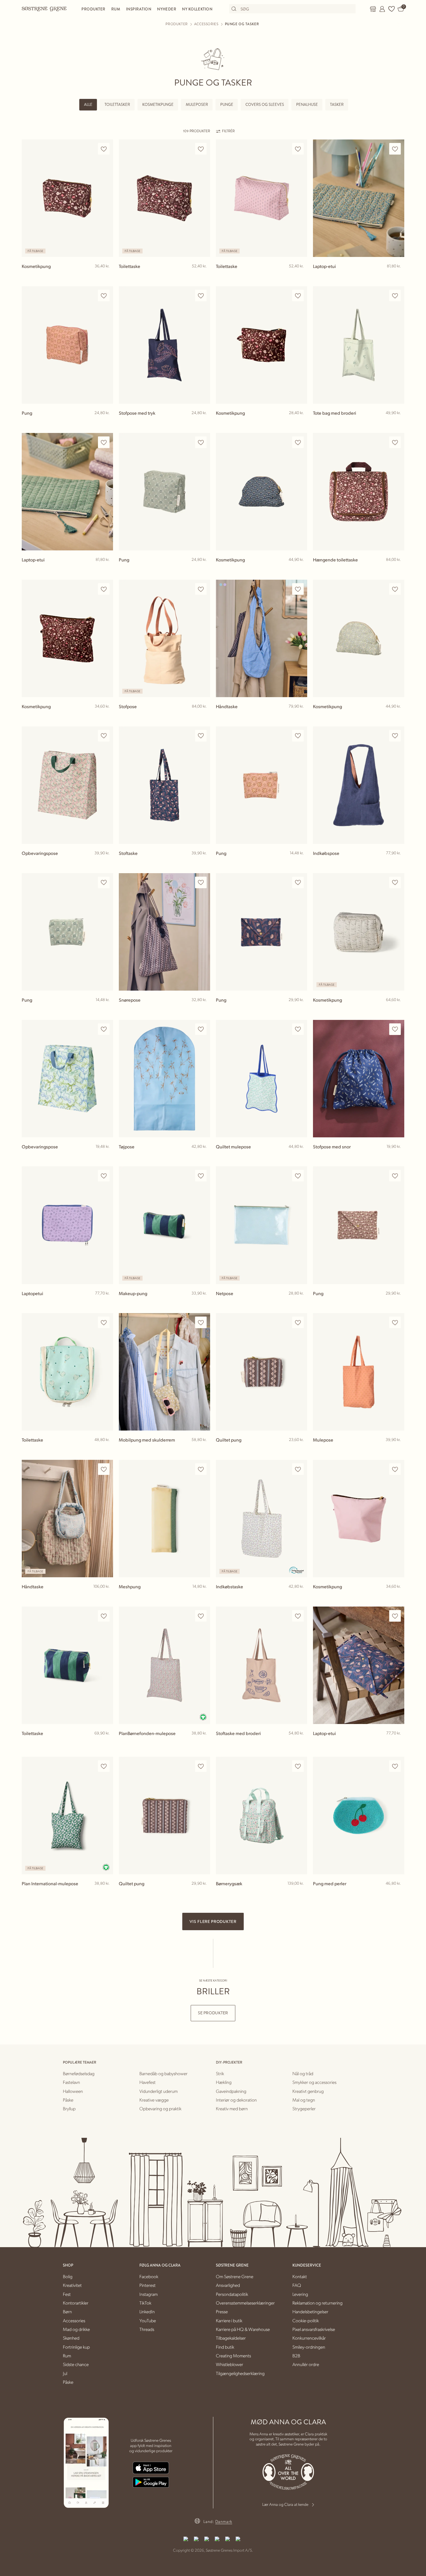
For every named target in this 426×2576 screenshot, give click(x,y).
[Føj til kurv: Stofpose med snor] (397, 1156)
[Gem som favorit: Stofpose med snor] (395, 1029)
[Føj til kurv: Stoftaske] (203, 862)
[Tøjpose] (164, 1079)
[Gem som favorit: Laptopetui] (104, 1176)
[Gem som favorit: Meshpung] (201, 1469)
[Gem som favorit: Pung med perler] (395, 1766)
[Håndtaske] (262, 638)
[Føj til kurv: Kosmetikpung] (106, 275)
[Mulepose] (359, 1372)
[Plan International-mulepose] (67, 1815)
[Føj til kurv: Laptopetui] (106, 1303)
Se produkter (213, 2013)
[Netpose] (262, 1225)
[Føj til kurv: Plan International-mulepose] (106, 1893)
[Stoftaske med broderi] (262, 1665)
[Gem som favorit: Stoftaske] (201, 736)
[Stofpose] (164, 638)
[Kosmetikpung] (67, 198)
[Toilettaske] (164, 198)
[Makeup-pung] (164, 1225)
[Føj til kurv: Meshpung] (203, 1596)
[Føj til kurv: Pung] (106, 422)
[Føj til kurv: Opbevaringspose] (106, 862)
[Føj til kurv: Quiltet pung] (300, 1449)
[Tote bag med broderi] (359, 345)
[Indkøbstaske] (262, 1519)
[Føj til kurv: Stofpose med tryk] (203, 422)
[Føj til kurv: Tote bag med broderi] (397, 422)
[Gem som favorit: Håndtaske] (298, 589)
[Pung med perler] (359, 1815)
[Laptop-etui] (359, 198)
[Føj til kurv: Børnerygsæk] (300, 1893)
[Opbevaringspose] (67, 785)
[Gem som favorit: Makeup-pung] (201, 1176)
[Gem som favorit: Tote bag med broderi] (395, 296)
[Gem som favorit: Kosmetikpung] (104, 149)
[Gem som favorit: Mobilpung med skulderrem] (201, 1323)
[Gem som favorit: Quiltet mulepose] (298, 1029)
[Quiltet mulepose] (262, 1079)
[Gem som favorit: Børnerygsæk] (298, 1766)
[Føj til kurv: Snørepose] (203, 1009)
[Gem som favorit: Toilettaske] (201, 149)
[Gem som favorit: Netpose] (298, 1176)
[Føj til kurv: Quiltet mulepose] (300, 1156)
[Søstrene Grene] (44, 9)
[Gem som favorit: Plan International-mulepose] (104, 1766)
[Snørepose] (164, 932)
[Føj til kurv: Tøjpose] (203, 1156)
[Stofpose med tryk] (164, 345)
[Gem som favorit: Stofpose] (201, 589)
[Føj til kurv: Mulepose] (397, 1449)
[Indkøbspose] (359, 785)
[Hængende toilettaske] (359, 492)
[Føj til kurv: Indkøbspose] (397, 862)
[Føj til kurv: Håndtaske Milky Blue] (300, 716)
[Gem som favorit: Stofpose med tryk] (201, 296)
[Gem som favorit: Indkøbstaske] (298, 1469)
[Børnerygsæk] (262, 1815)
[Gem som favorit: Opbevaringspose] (104, 736)
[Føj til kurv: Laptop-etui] (397, 275)
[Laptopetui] (67, 1225)
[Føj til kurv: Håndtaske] (106, 1596)
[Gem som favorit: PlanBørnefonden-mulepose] (201, 1616)
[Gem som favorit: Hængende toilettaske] (395, 442)
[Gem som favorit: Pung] (104, 296)
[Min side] (382, 9)
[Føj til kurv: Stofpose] (203, 716)
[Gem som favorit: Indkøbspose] (395, 736)
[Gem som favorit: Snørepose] (201, 883)
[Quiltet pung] (262, 1372)
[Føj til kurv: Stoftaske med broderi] (300, 1743)
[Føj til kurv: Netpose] (300, 1303)
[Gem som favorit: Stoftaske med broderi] (298, 1616)
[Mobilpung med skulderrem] (164, 1372)
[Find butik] (373, 9)
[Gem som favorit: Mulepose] (395, 1323)
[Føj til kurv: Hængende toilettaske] (397, 569)
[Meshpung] (164, 1519)
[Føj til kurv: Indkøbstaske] (300, 1596)
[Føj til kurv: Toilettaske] (203, 275)
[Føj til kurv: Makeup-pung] (203, 1303)
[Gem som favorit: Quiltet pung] (298, 1323)
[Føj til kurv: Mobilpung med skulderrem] (203, 1449)
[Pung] (67, 345)
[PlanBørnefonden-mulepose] (164, 1665)
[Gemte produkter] (392, 9)
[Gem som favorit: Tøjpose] (201, 1029)
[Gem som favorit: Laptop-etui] (395, 149)
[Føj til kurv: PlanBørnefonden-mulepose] (203, 1743)
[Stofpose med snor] (359, 1079)
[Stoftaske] (164, 785)
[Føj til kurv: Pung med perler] (397, 1893)
